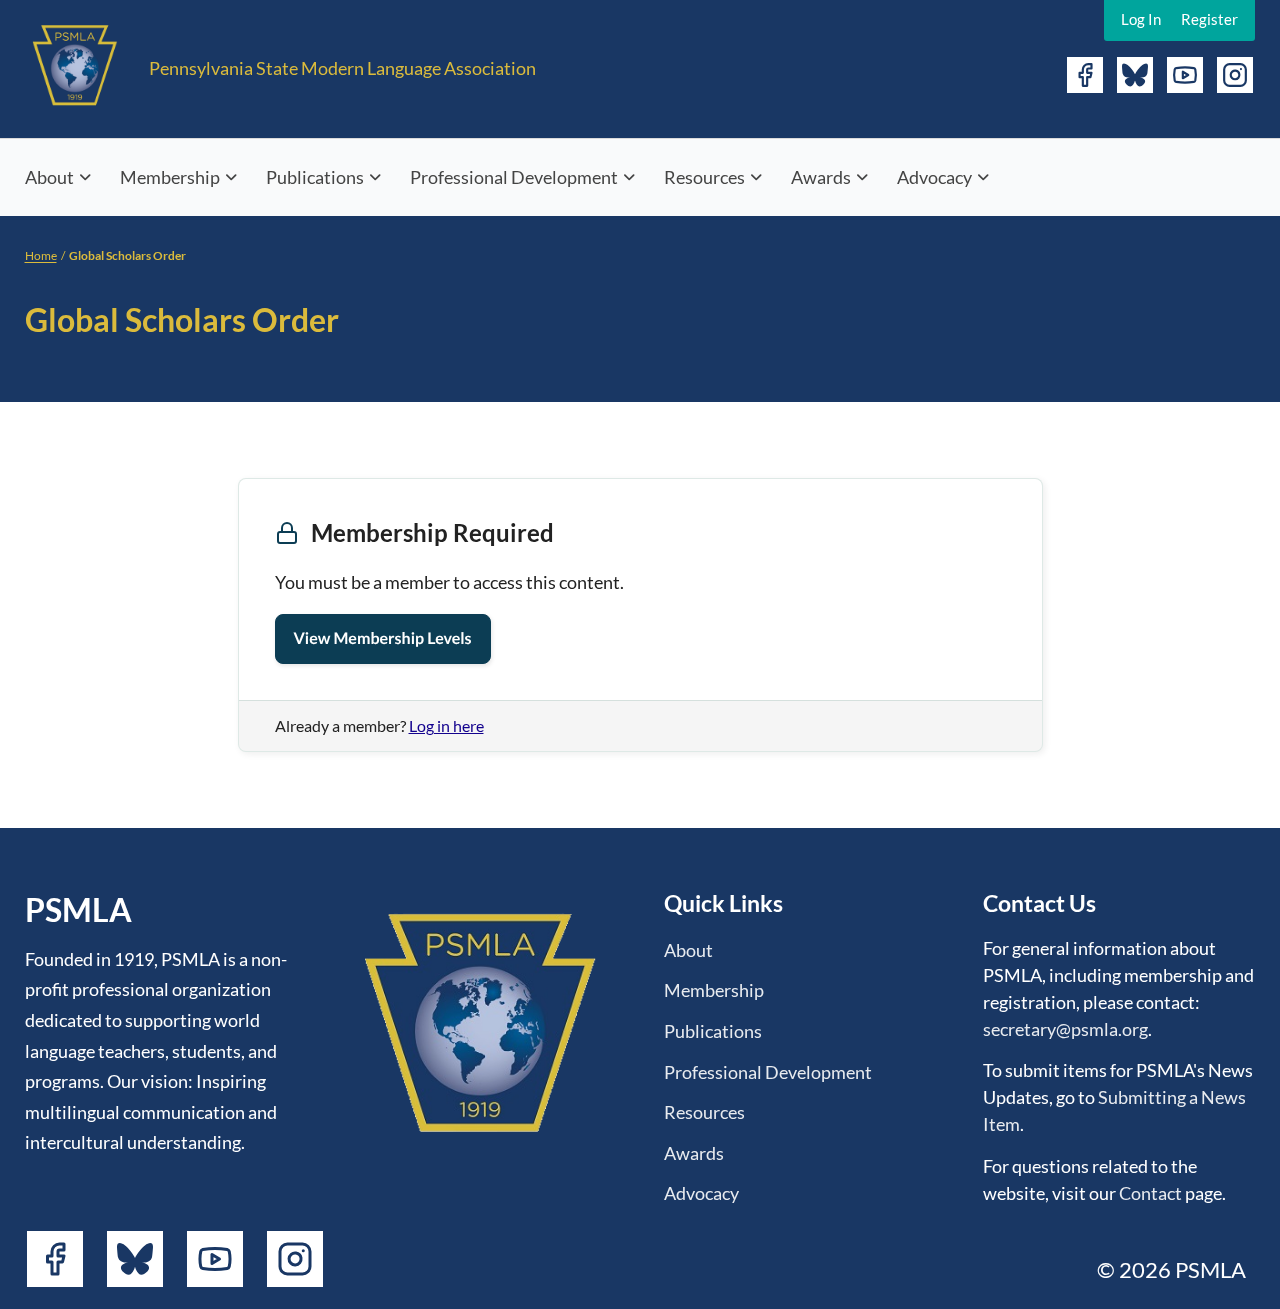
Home (41, 255)
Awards (821, 177)
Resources (704, 177)
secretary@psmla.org (1065, 1029)
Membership (170, 177)
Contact (1150, 1193)
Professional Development (514, 177)
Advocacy (934, 177)
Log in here (446, 725)
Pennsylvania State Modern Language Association (342, 68)
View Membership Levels (383, 638)
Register (1209, 19)
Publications (315, 177)
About (49, 177)
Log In (1141, 19)
